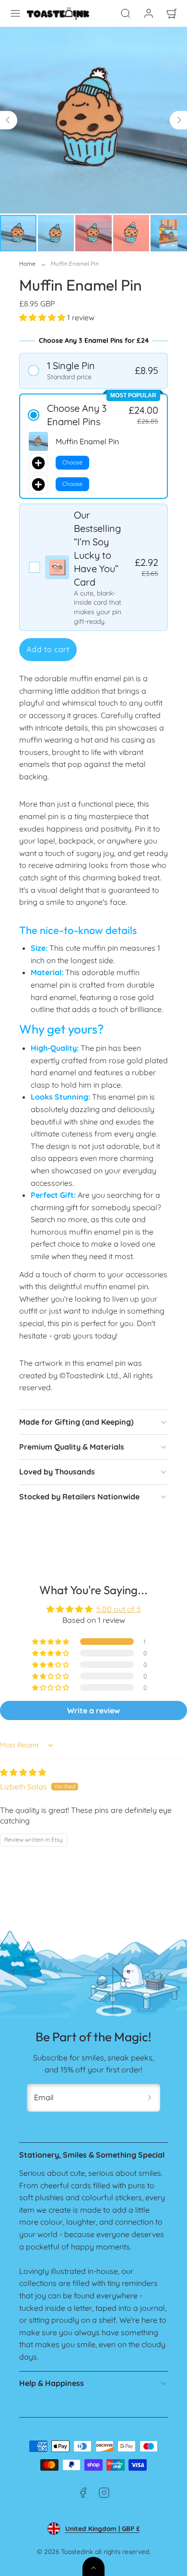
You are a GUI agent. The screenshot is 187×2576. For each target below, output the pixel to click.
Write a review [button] (93, 1710)
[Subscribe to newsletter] (150, 2098)
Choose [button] (72, 462)
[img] (23, 1772)
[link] (149, 13)
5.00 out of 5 (119, 1609)
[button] (15, 13)
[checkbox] (93, 567)
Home (27, 264)
